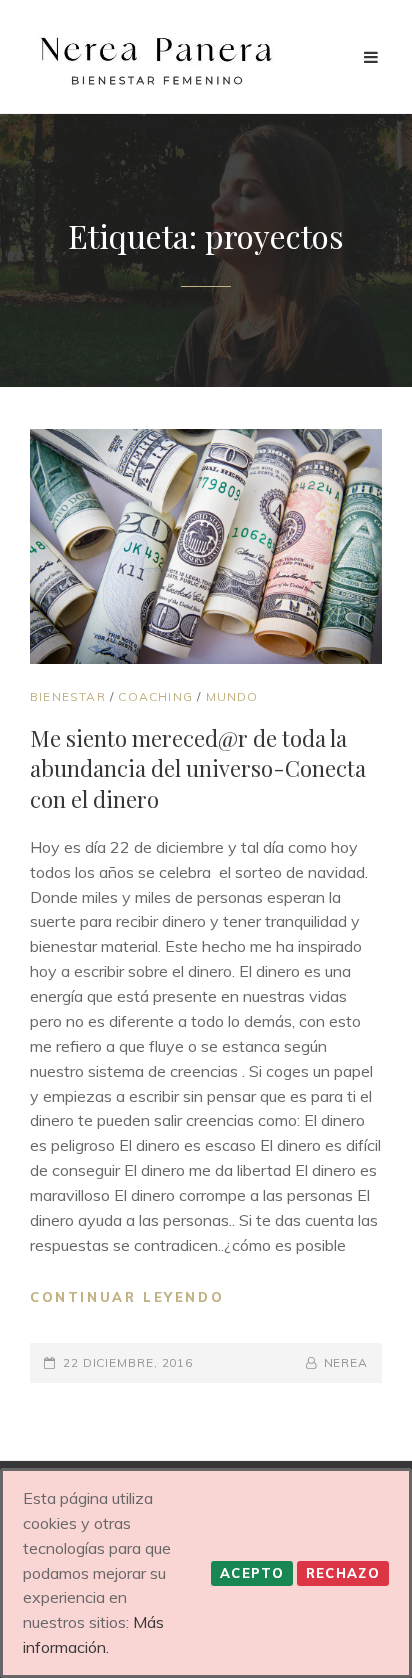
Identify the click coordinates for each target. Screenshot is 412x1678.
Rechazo (343, 1573)
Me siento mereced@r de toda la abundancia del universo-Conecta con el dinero (198, 768)
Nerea (346, 1362)
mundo (232, 696)
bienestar (68, 696)
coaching (155, 696)
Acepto (252, 1573)
